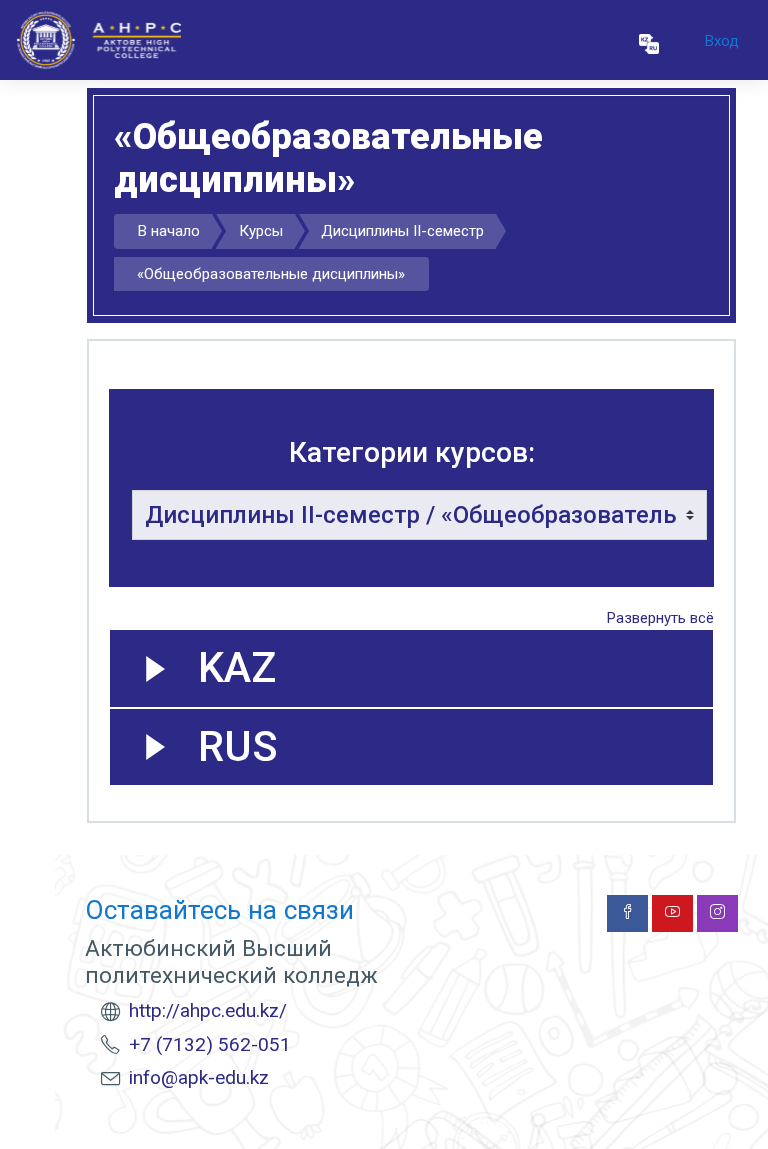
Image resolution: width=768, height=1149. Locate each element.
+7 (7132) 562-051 (210, 1044)
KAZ (237, 667)
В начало (169, 231)
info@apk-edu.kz (199, 1077)
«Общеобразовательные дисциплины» (271, 274)
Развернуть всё (660, 618)
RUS (238, 746)
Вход (722, 41)
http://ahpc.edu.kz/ (208, 1010)
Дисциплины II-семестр (402, 231)
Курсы (261, 231)
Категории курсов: (412, 452)
